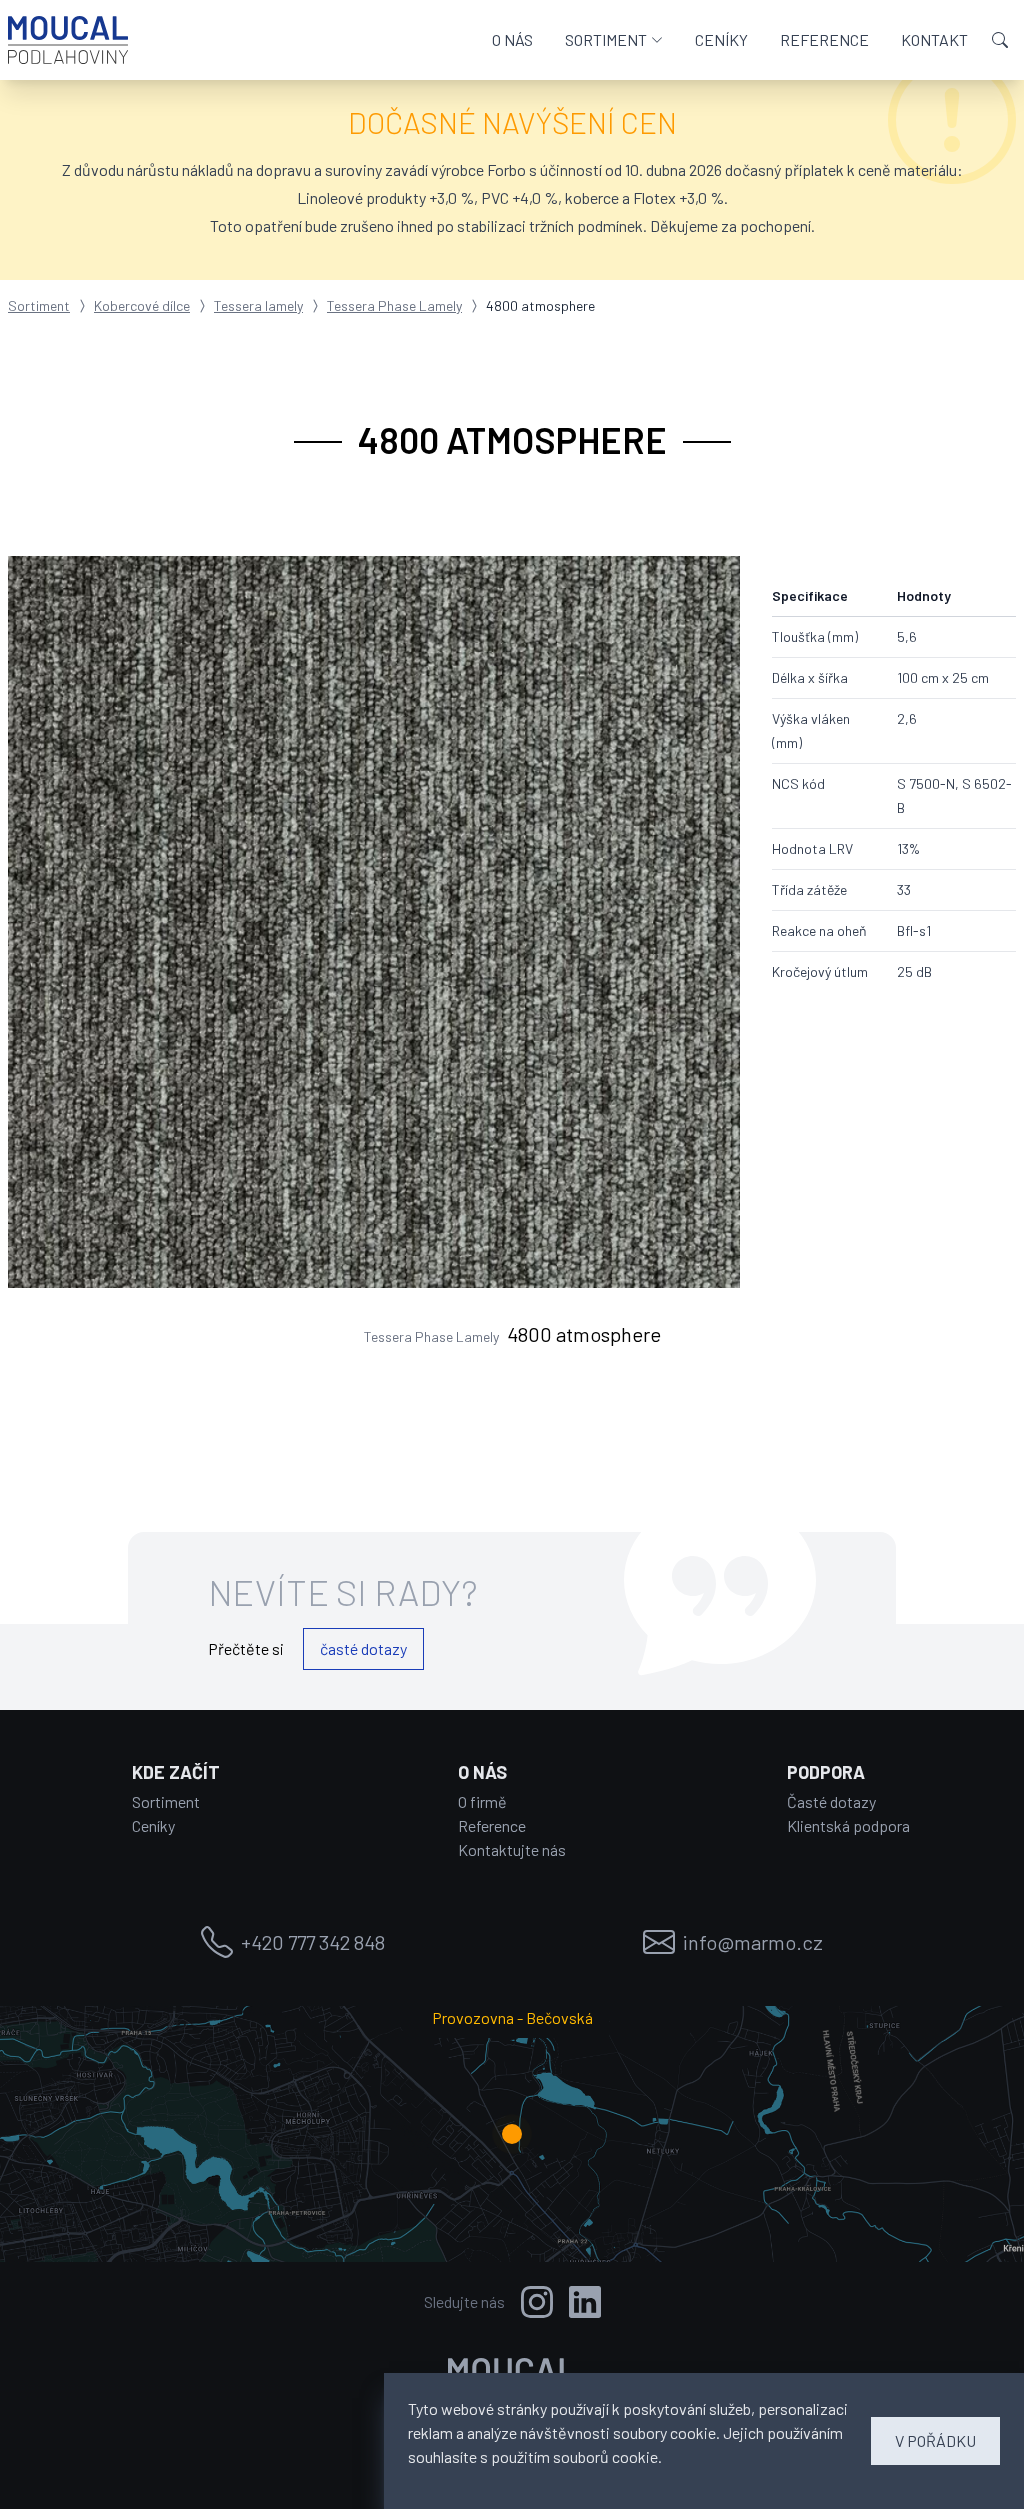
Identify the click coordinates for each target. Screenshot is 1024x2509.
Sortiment (39, 305)
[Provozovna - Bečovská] (512, 2134)
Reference (492, 1825)
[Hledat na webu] (1000, 40)
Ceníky (153, 1825)
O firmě (482, 1801)
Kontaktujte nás (512, 1849)
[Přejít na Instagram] (537, 2302)
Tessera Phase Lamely (394, 305)
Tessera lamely (258, 305)
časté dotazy (363, 1648)
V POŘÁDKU (935, 2440)
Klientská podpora (848, 1825)
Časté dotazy (831, 1801)
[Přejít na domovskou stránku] (68, 40)
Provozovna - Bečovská (512, 2017)
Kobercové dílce (142, 305)
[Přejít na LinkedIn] (585, 2302)
